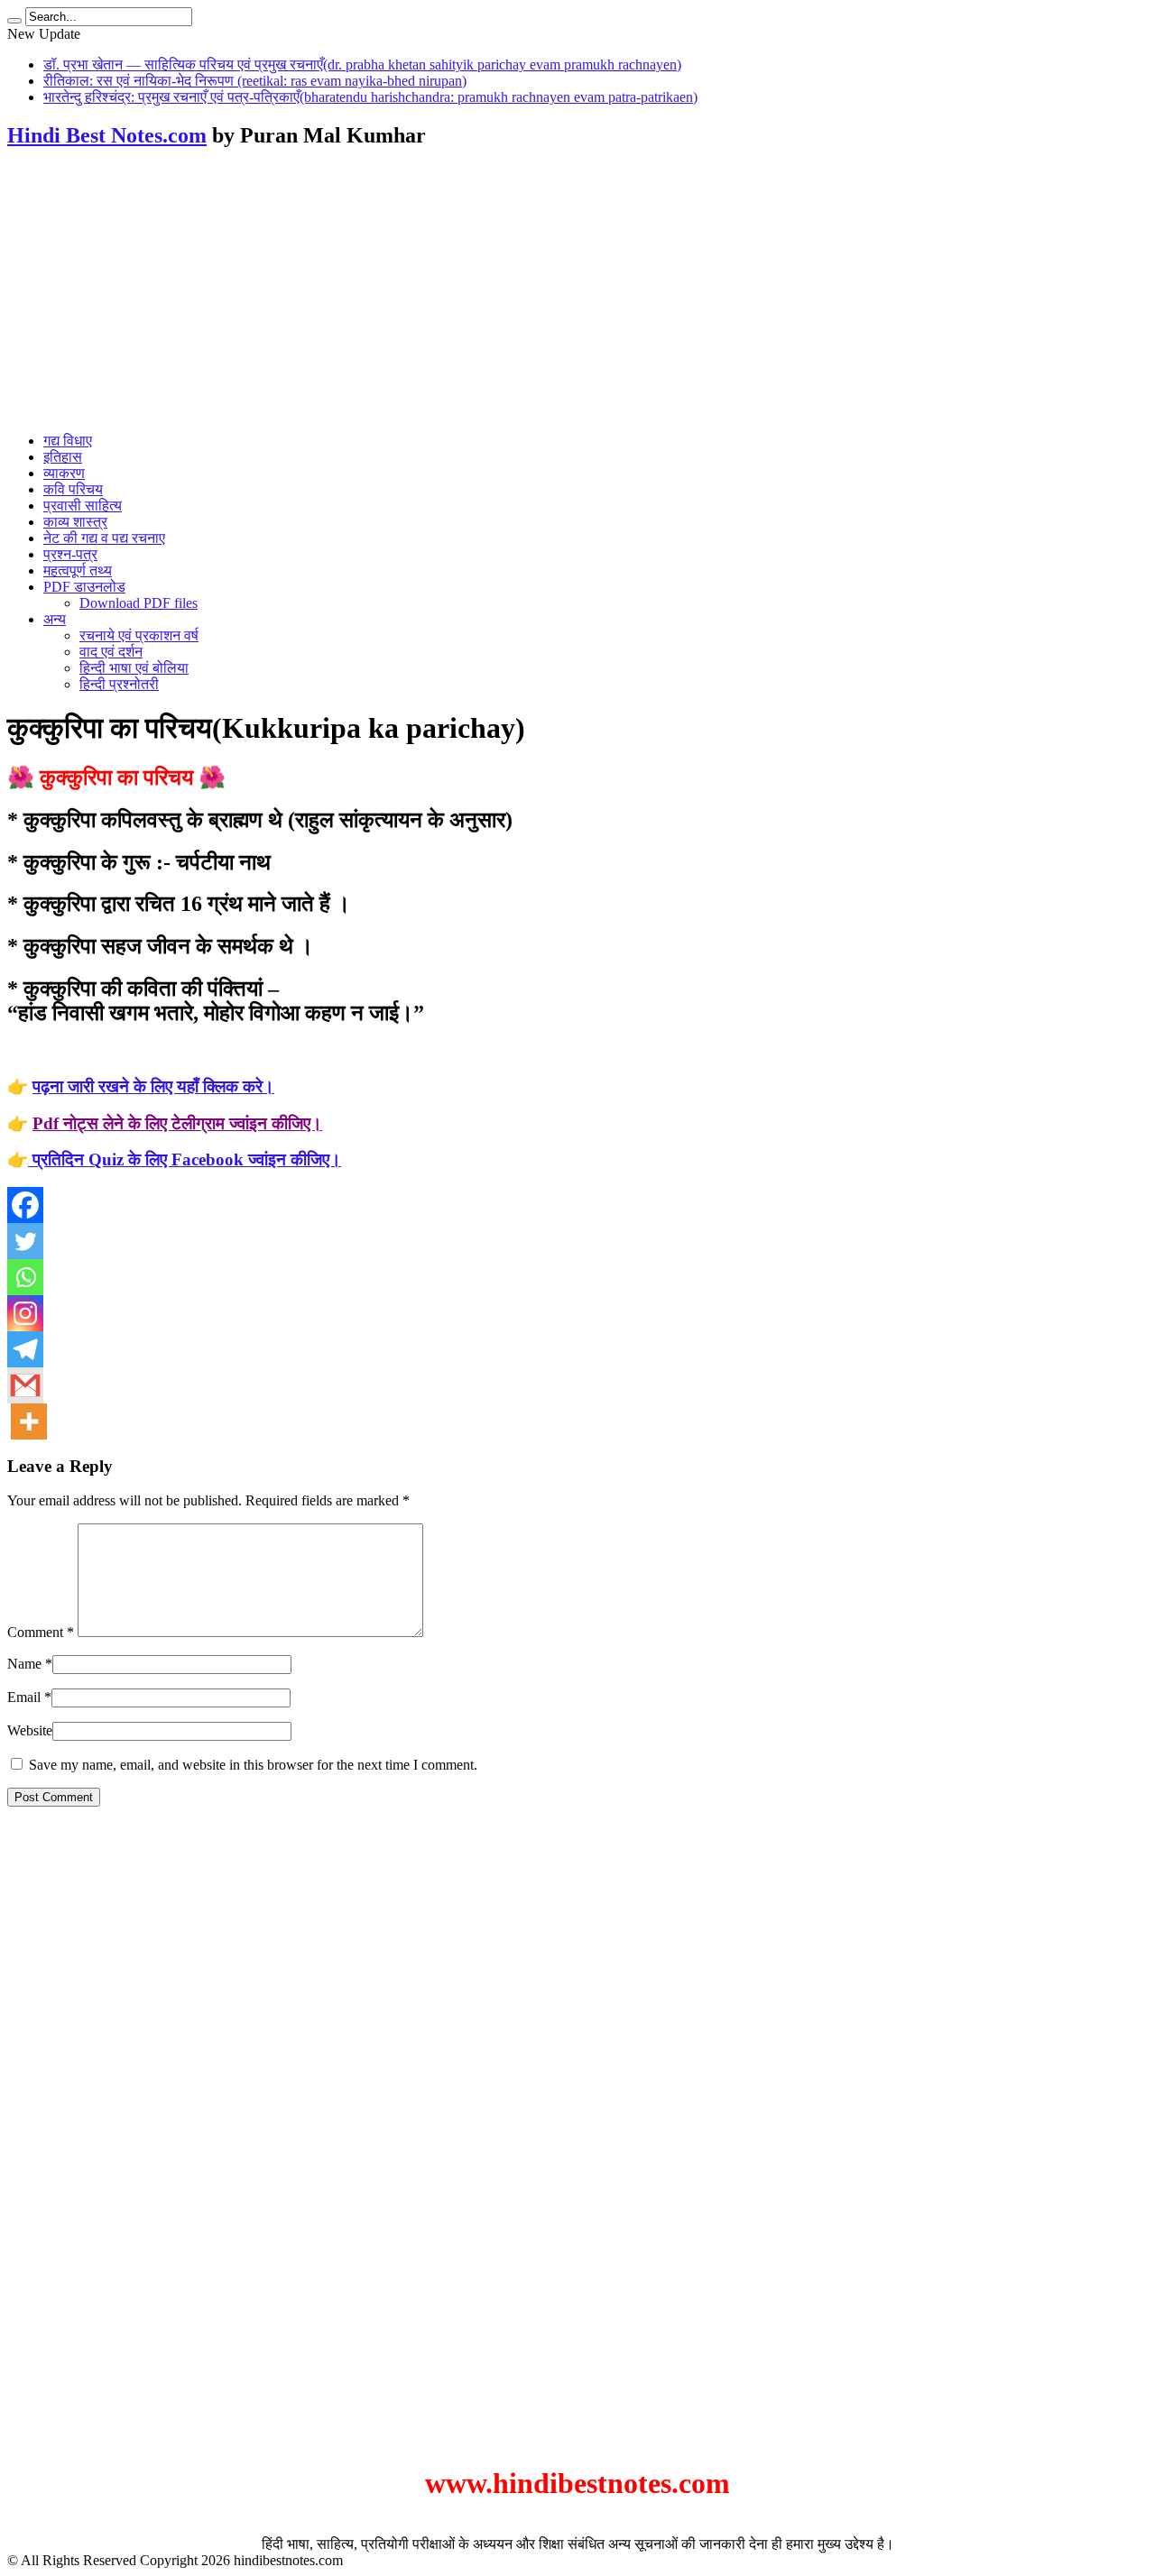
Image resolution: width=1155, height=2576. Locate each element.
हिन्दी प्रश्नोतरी (119, 684)
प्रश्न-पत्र (70, 554)
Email (24, 1697)
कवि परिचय (73, 489)
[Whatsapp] (25, 1277)
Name (24, 1664)
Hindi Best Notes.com (107, 135)
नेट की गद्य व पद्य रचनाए (104, 538)
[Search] (14, 21)
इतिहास (63, 457)
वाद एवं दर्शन (111, 652)
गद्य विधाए (68, 441)
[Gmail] (25, 1385)
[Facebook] (25, 1205)
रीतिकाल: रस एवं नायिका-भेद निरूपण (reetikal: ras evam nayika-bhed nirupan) (255, 81)
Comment (41, 1632)
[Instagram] (25, 1313)
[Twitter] (25, 1241)
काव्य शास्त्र (75, 522)
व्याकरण (64, 473)
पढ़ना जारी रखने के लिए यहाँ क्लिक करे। (153, 1086)
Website (30, 1730)
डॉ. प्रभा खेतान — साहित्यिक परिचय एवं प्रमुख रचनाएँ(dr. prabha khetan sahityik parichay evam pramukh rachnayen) (362, 64)
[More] (29, 1421)
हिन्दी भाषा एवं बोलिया (134, 668)
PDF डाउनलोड (84, 587)
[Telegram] (25, 1349)
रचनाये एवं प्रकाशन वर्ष (139, 635)
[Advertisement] (577, 292)
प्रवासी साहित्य (83, 506)
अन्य (55, 619)
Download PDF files (139, 603)
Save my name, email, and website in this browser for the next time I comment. (253, 1765)
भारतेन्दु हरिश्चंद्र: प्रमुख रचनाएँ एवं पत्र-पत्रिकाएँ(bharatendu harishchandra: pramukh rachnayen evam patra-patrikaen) (370, 97)
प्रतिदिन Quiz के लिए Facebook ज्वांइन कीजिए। (185, 1159)
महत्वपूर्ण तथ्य (78, 570)
